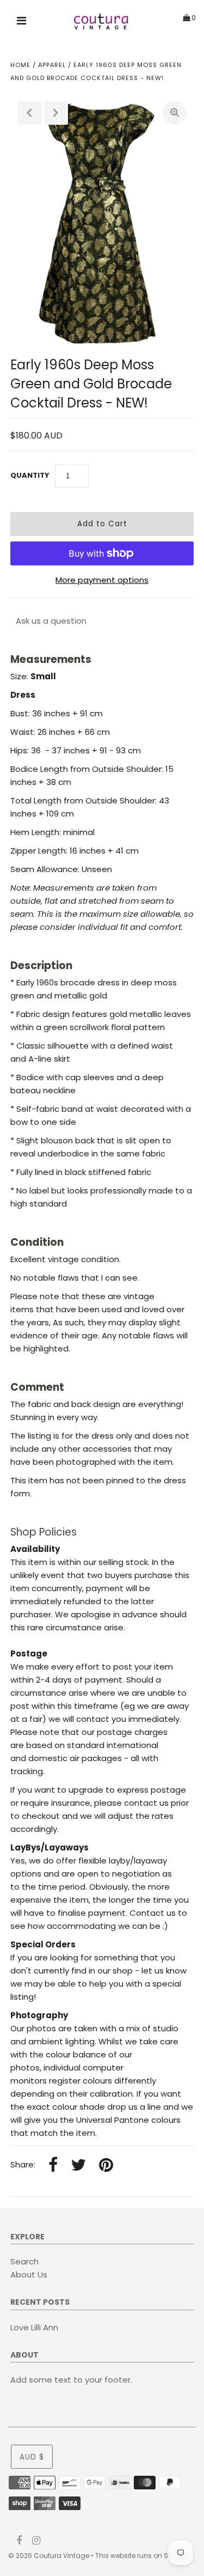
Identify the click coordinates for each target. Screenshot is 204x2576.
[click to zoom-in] (175, 113)
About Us (29, 2274)
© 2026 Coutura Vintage (49, 2556)
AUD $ (32, 2457)
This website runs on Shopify (142, 2556)
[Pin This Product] (106, 2166)
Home (20, 65)
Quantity (30, 475)
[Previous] (29, 113)
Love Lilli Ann (34, 2327)
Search (24, 2261)
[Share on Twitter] (78, 2166)
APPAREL (52, 65)
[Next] (56, 113)
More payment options (102, 580)
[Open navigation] (22, 22)
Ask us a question (51, 621)
